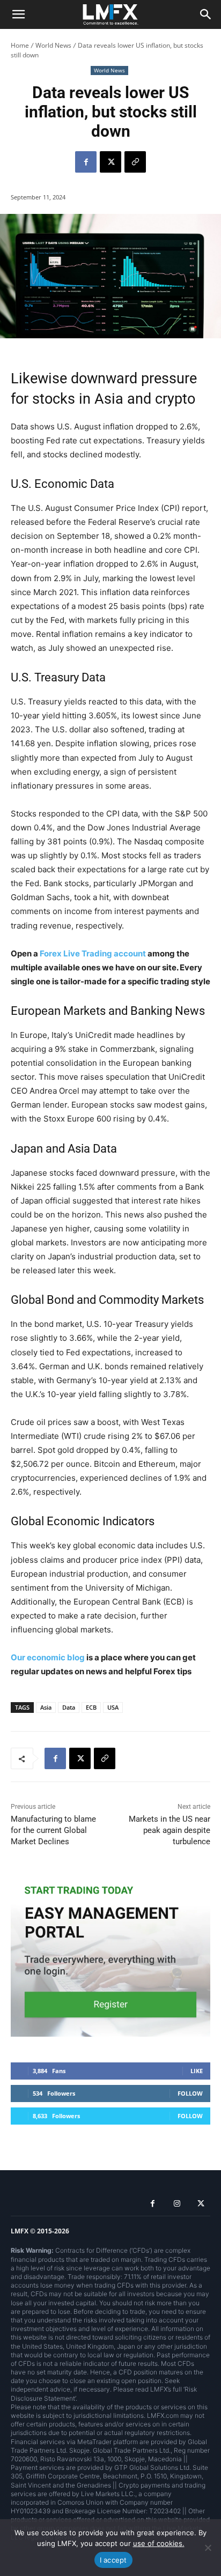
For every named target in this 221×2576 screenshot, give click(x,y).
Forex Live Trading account (93, 953)
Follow (190, 2093)
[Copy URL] (135, 162)
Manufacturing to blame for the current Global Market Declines (53, 1830)
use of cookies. (159, 2543)
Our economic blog (48, 1657)
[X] (110, 162)
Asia (46, 1707)
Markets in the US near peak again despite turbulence (170, 1830)
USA (113, 1707)
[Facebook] (86, 162)
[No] (208, 2548)
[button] (18, 14)
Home (20, 45)
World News (53, 45)
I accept (113, 2560)
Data (69, 1707)
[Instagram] (177, 2204)
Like (197, 2071)
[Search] (206, 14)
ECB (91, 1707)
